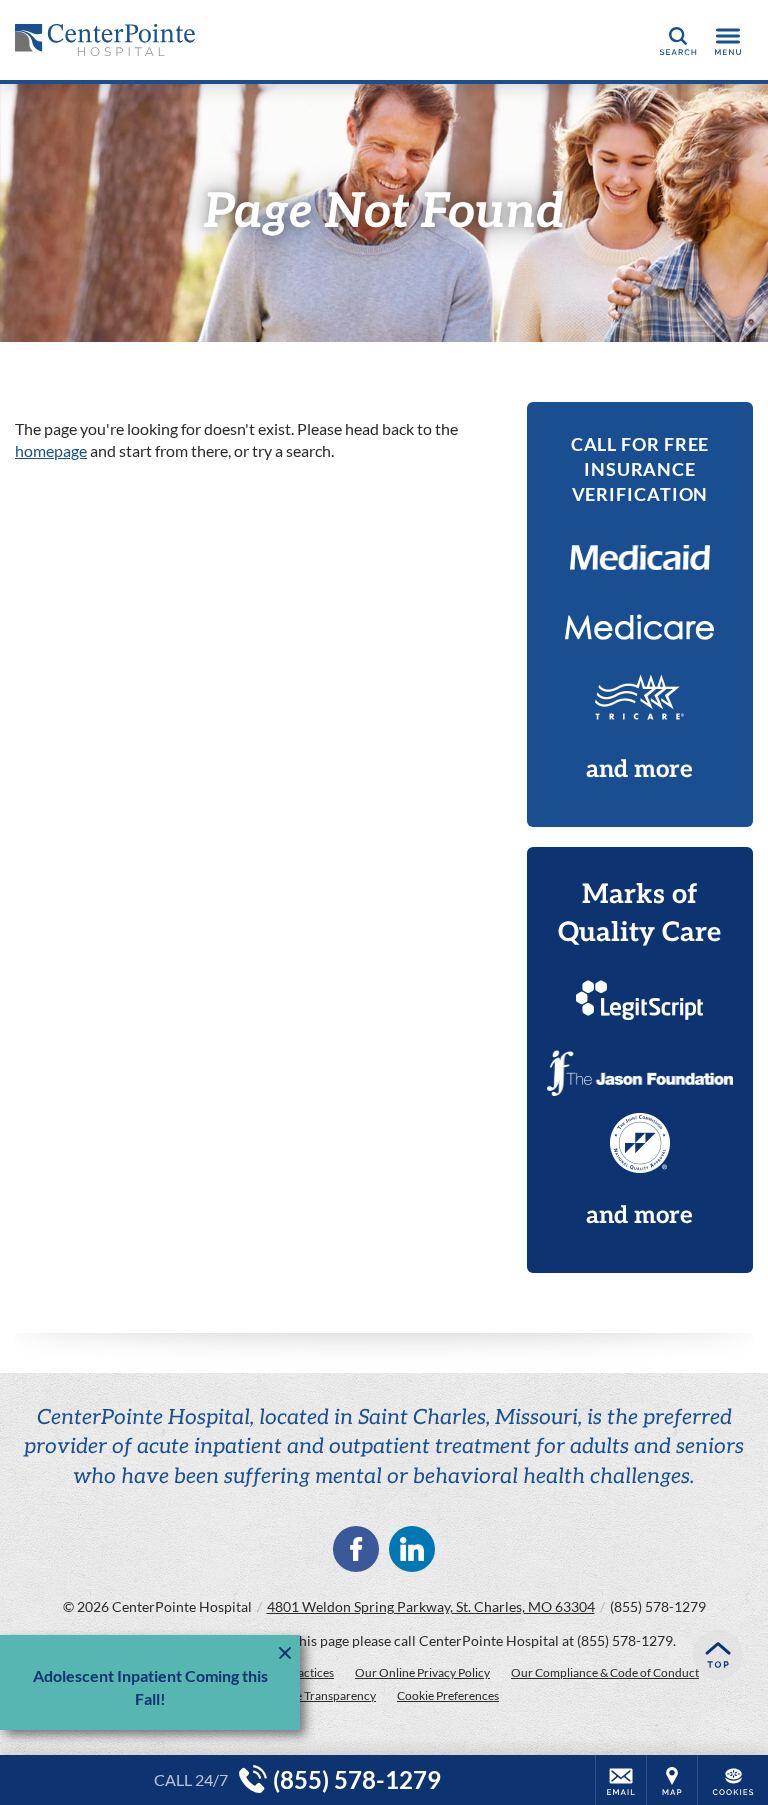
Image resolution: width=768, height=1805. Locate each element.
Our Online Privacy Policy (422, 1672)
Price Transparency (325, 1695)
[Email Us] (621, 1780)
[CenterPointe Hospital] (105, 40)
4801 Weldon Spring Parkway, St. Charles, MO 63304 (431, 1606)
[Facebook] (356, 1549)
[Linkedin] (412, 1549)
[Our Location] (672, 1780)
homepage (51, 450)
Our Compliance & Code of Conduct (605, 1672)
